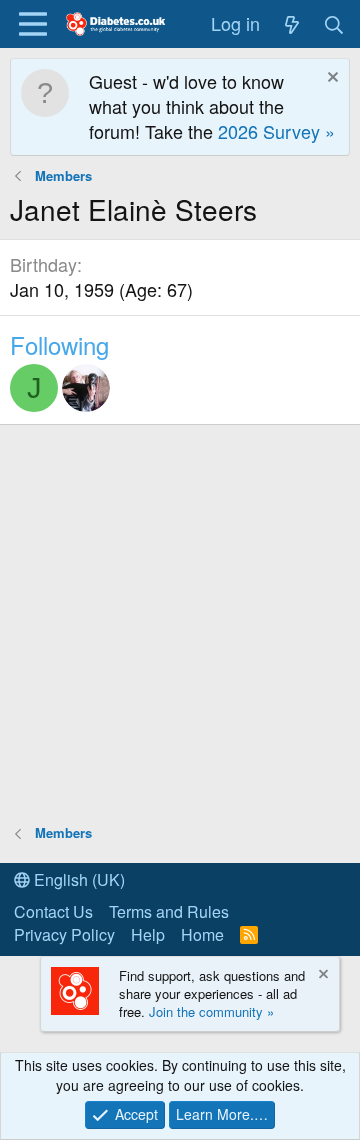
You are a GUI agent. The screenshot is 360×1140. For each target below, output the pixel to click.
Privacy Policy (64, 934)
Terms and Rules (169, 911)
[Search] (334, 23)
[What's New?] (291, 23)
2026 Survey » (276, 131)
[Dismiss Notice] (330, 79)
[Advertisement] (180, 623)
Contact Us (53, 911)
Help (148, 934)
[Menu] (32, 24)
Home (202, 934)
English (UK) (77, 879)
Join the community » (211, 1011)
